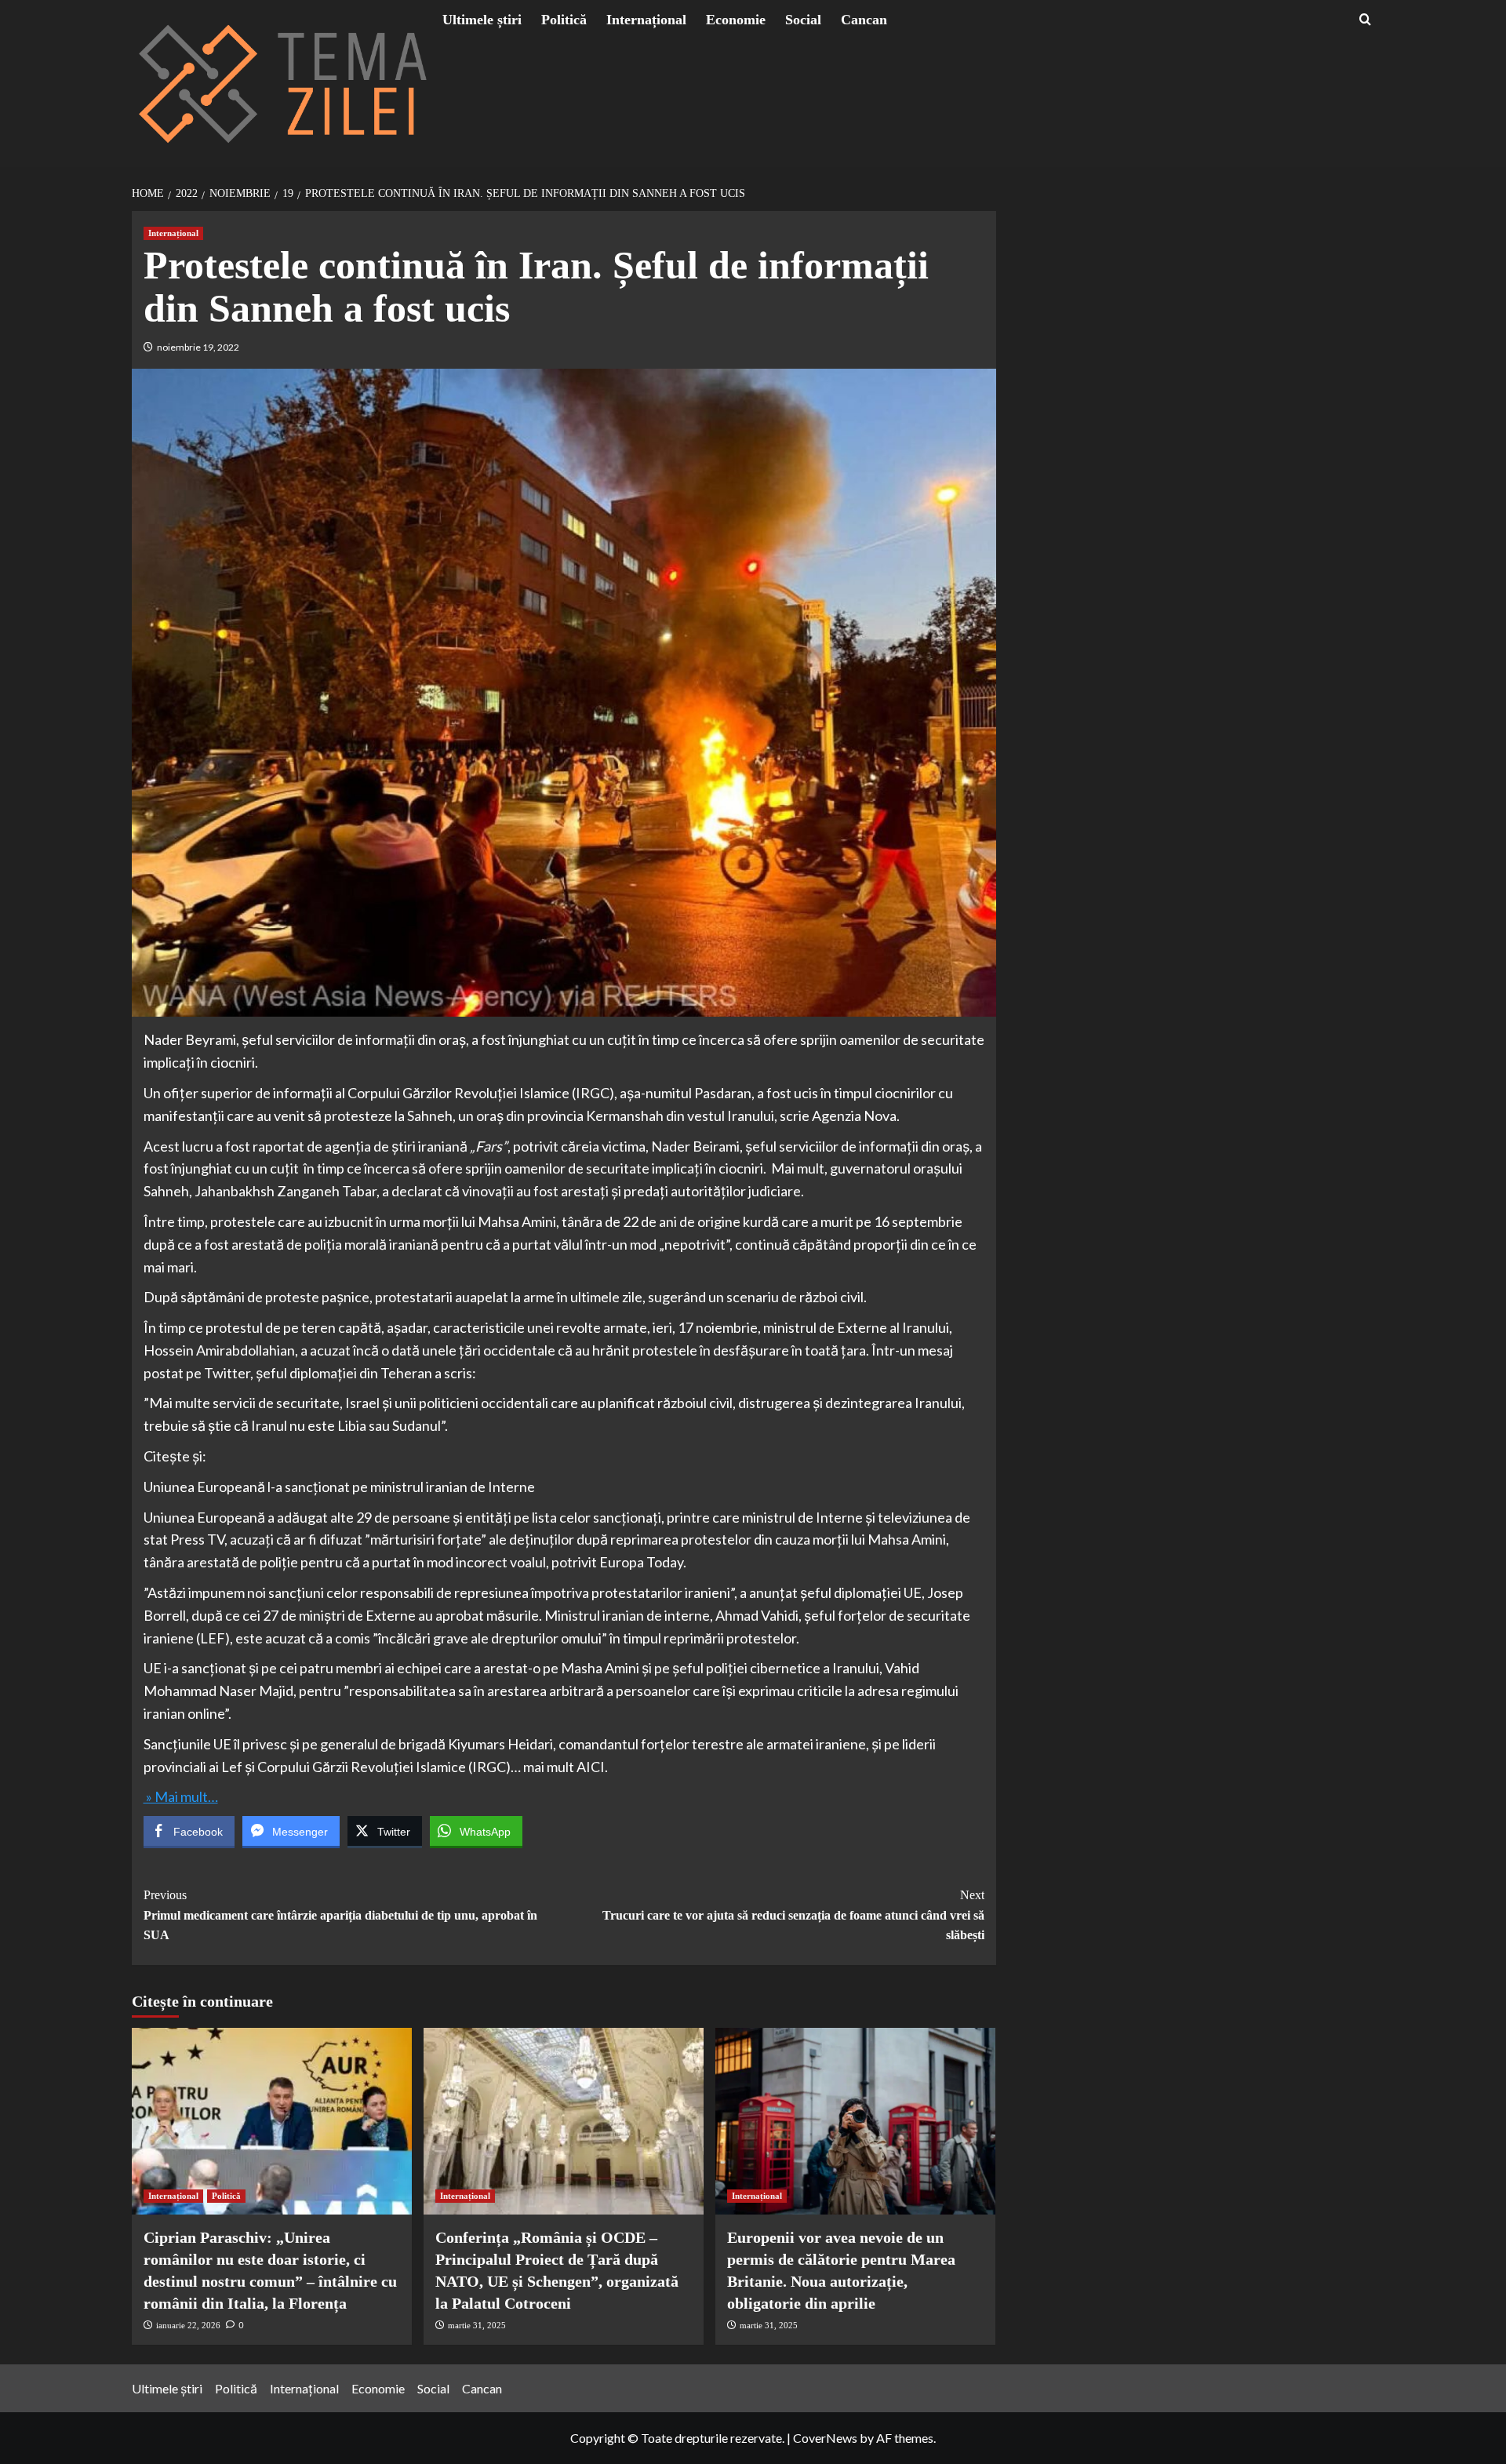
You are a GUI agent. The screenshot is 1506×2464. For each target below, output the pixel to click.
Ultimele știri (482, 20)
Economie (736, 20)
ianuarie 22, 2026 (188, 2325)
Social (803, 20)
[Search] (1365, 20)
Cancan (864, 20)
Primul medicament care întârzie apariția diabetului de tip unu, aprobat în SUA (340, 1915)
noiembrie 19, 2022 (198, 347)
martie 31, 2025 (477, 2325)
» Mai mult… (181, 1796)
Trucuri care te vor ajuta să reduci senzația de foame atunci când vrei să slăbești (793, 1915)
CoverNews (825, 2438)
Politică (564, 20)
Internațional (646, 20)
